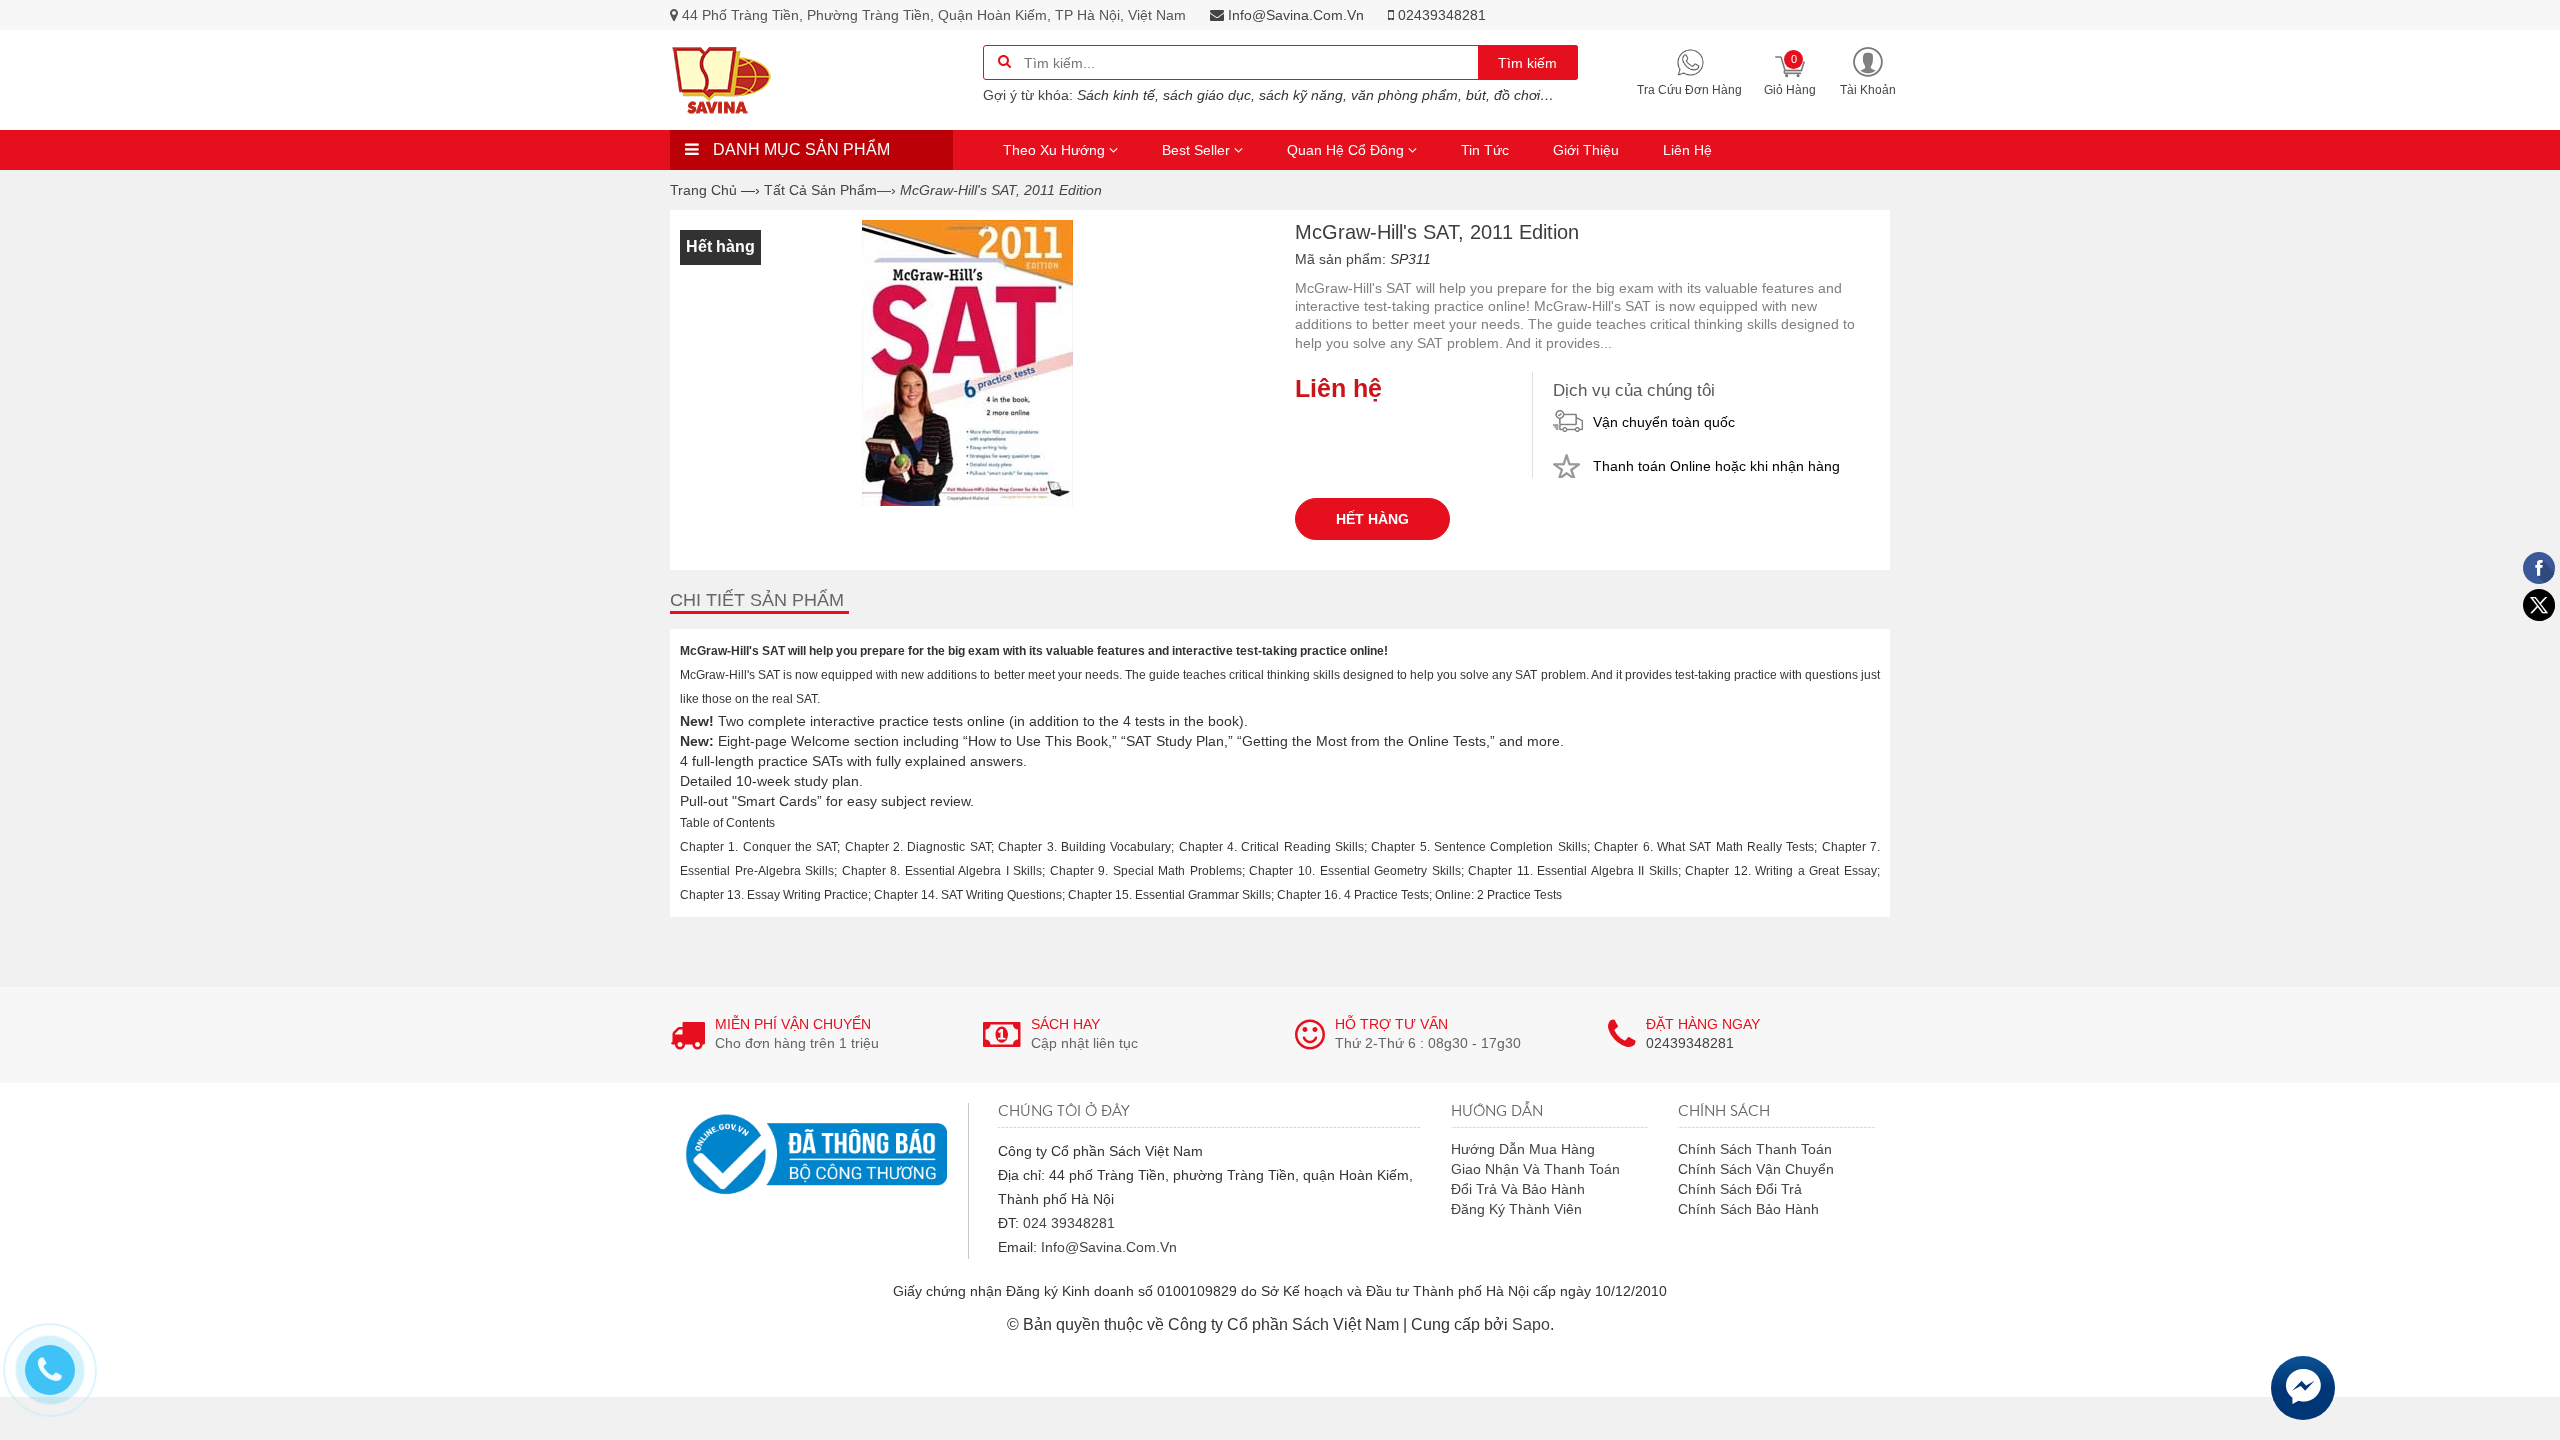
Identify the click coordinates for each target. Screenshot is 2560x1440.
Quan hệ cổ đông (1347, 150)
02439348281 (1440, 15)
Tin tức (1485, 150)
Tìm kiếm (1527, 63)
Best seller (1198, 150)
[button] (1868, 70)
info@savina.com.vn (1294, 15)
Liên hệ (1687, 150)
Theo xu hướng (1056, 150)
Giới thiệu (1586, 150)
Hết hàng (1372, 519)
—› (830, 190)
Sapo (1531, 1324)
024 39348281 (1069, 1223)
